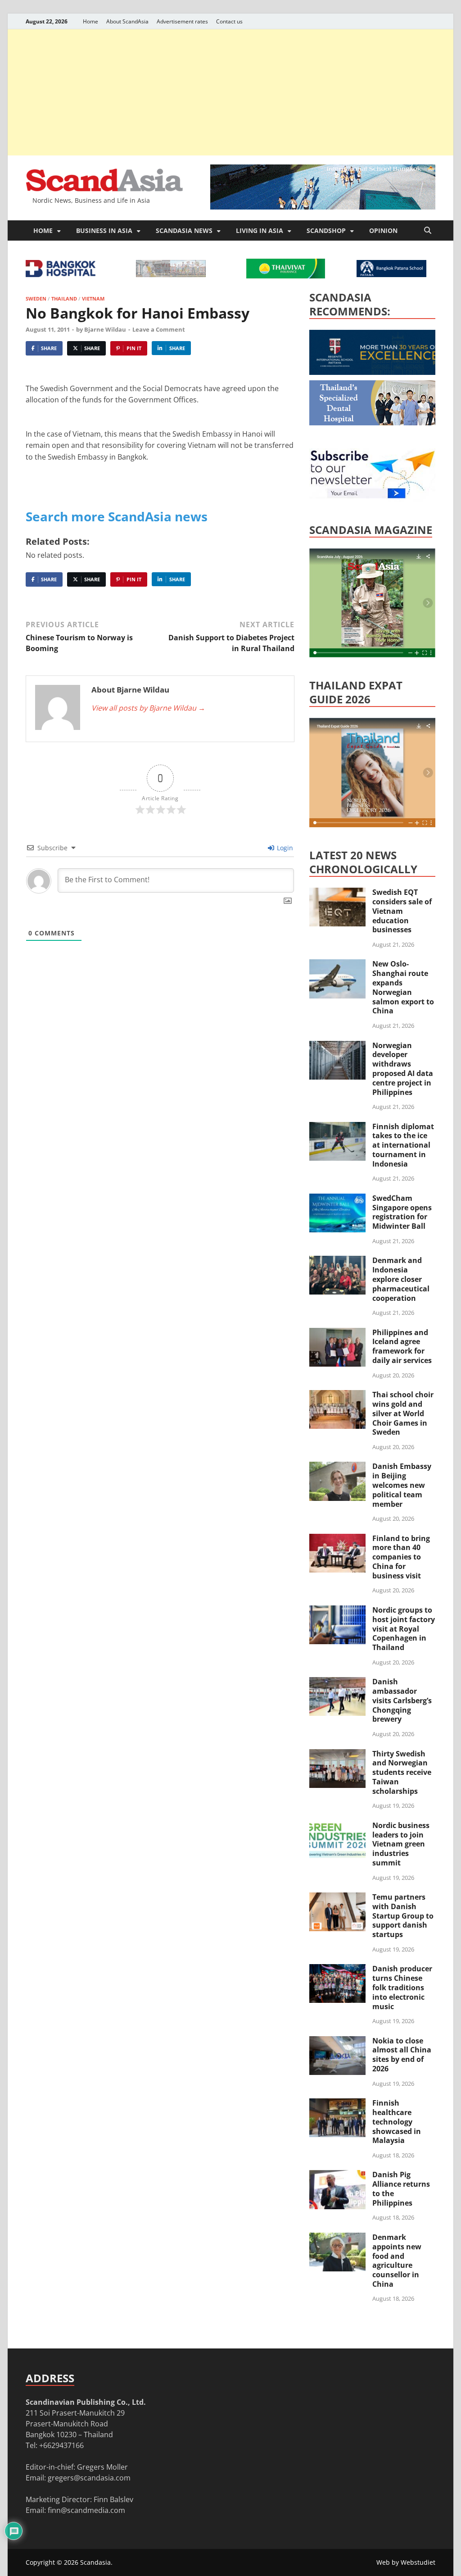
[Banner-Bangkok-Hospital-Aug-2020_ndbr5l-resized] (61, 274)
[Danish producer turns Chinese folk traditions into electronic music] (337, 1970)
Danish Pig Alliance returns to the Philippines (401, 2188)
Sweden (36, 299)
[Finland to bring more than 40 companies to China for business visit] (337, 1539)
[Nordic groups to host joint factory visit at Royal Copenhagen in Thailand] (337, 1611)
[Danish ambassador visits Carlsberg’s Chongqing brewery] (337, 1682)
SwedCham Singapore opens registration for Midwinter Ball (402, 1212)
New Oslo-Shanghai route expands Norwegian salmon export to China (403, 987)
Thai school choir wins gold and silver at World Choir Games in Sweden (403, 1413)
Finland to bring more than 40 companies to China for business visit (401, 1557)
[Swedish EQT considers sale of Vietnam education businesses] (337, 893)
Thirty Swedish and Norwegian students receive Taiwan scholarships (402, 1772)
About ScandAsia (127, 21)
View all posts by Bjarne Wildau (148, 708)
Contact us (229, 21)
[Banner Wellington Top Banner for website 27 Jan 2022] (171, 274)
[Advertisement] (230, 92)
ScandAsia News (184, 230)
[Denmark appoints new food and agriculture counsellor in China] (337, 2238)
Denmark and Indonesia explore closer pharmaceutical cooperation (401, 1279)
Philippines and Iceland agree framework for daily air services (402, 1346)
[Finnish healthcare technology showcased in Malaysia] (337, 2104)
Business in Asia (104, 230)
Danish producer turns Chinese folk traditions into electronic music (402, 1987)
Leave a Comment (159, 329)
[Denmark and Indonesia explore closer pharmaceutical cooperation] (337, 1261)
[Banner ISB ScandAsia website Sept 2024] (323, 207)
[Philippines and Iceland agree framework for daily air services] (337, 1333)
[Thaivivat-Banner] (286, 276)
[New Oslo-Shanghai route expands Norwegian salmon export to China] (337, 965)
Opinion (383, 230)
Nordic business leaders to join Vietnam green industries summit (401, 1844)
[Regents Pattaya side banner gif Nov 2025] (377, 372)
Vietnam (93, 299)
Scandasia (95, 2562)
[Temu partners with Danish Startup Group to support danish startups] (337, 1898)
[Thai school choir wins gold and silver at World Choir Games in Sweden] (337, 1395)
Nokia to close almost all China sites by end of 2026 (402, 2055)
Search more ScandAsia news (117, 516)
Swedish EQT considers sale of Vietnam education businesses (402, 911)
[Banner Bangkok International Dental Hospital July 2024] (377, 423)
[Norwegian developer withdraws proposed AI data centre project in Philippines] (337, 1046)
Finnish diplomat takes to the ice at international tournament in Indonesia (403, 1145)
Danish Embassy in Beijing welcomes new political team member (402, 1485)
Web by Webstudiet (406, 2562)
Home (90, 21)
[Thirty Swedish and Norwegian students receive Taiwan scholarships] (337, 1755)
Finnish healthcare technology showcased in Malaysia (397, 2122)
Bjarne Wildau (105, 329)
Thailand (64, 299)
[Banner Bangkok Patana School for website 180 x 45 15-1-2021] (391, 274)
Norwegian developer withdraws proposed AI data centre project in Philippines (403, 1069)
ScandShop (326, 230)
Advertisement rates (182, 21)
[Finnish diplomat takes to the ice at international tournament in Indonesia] (337, 1127)
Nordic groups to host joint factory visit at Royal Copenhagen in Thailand (404, 1629)
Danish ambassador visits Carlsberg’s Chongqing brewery (402, 1700)
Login (284, 848)
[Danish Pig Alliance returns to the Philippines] (337, 2175)
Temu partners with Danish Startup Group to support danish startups (403, 1916)
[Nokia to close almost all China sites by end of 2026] (337, 2042)
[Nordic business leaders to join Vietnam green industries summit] (337, 1826)
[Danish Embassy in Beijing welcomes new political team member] (337, 1467)
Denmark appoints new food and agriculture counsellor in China (397, 2261)
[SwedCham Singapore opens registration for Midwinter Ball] (337, 1199)
